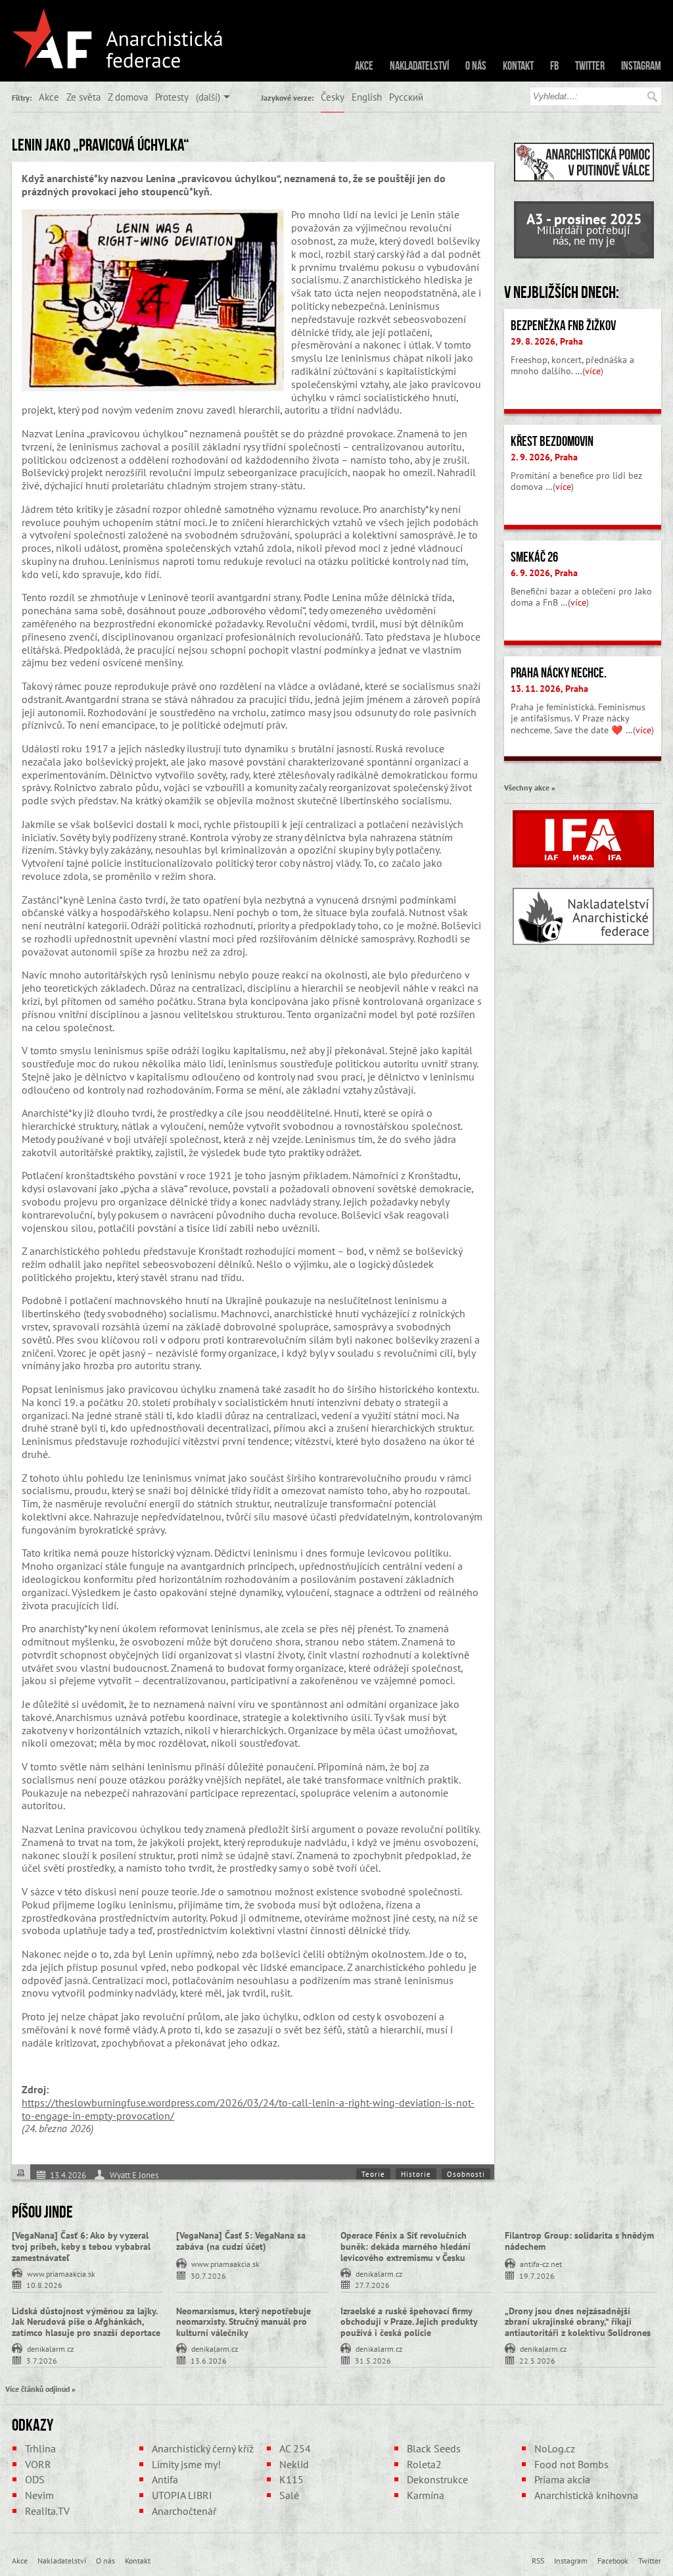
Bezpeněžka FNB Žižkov (563, 326)
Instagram (641, 66)
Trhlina (40, 2448)
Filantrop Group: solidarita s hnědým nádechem (579, 2241)
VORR (38, 2464)
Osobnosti (466, 2174)
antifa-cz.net (541, 2263)
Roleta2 (424, 2464)
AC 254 (295, 2448)
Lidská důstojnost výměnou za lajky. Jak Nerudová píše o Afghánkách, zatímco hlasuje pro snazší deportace (86, 2322)
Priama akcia (562, 2479)
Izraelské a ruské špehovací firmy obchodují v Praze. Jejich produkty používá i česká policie (409, 2322)
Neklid (294, 2464)
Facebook (613, 2560)
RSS (538, 2560)
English (367, 97)
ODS (35, 2479)
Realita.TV (47, 2511)
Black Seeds (434, 2448)
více (593, 371)
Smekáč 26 (534, 557)
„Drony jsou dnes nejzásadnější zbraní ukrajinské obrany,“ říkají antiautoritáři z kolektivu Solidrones (578, 2322)
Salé (289, 2495)
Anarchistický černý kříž (203, 2448)
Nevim (39, 2495)
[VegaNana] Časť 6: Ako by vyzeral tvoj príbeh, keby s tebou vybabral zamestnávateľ (81, 2247)
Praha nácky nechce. (559, 673)
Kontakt (518, 66)
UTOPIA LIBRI (182, 2495)
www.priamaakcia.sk (61, 2273)
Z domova (128, 97)
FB (554, 66)
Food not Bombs (571, 2464)
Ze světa (83, 97)
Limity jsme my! (186, 2464)
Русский (406, 97)
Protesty (172, 97)
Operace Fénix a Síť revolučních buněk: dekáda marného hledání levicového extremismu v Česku (406, 2247)
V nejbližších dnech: (562, 292)
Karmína (426, 2495)
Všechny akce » (530, 787)
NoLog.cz (555, 2448)
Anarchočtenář (184, 2511)
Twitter (590, 66)
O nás (476, 66)
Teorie (373, 2174)
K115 (291, 2479)
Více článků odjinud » (40, 2389)
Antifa (165, 2479)
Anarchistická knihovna (586, 2495)
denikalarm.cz (379, 2273)
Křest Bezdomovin (552, 441)
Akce (364, 66)
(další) (208, 97)
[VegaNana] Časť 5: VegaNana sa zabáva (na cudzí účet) (241, 2241)
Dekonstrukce (437, 2479)
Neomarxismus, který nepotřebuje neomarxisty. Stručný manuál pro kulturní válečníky (244, 2322)
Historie (416, 2174)
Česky (333, 97)
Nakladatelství (419, 66)
